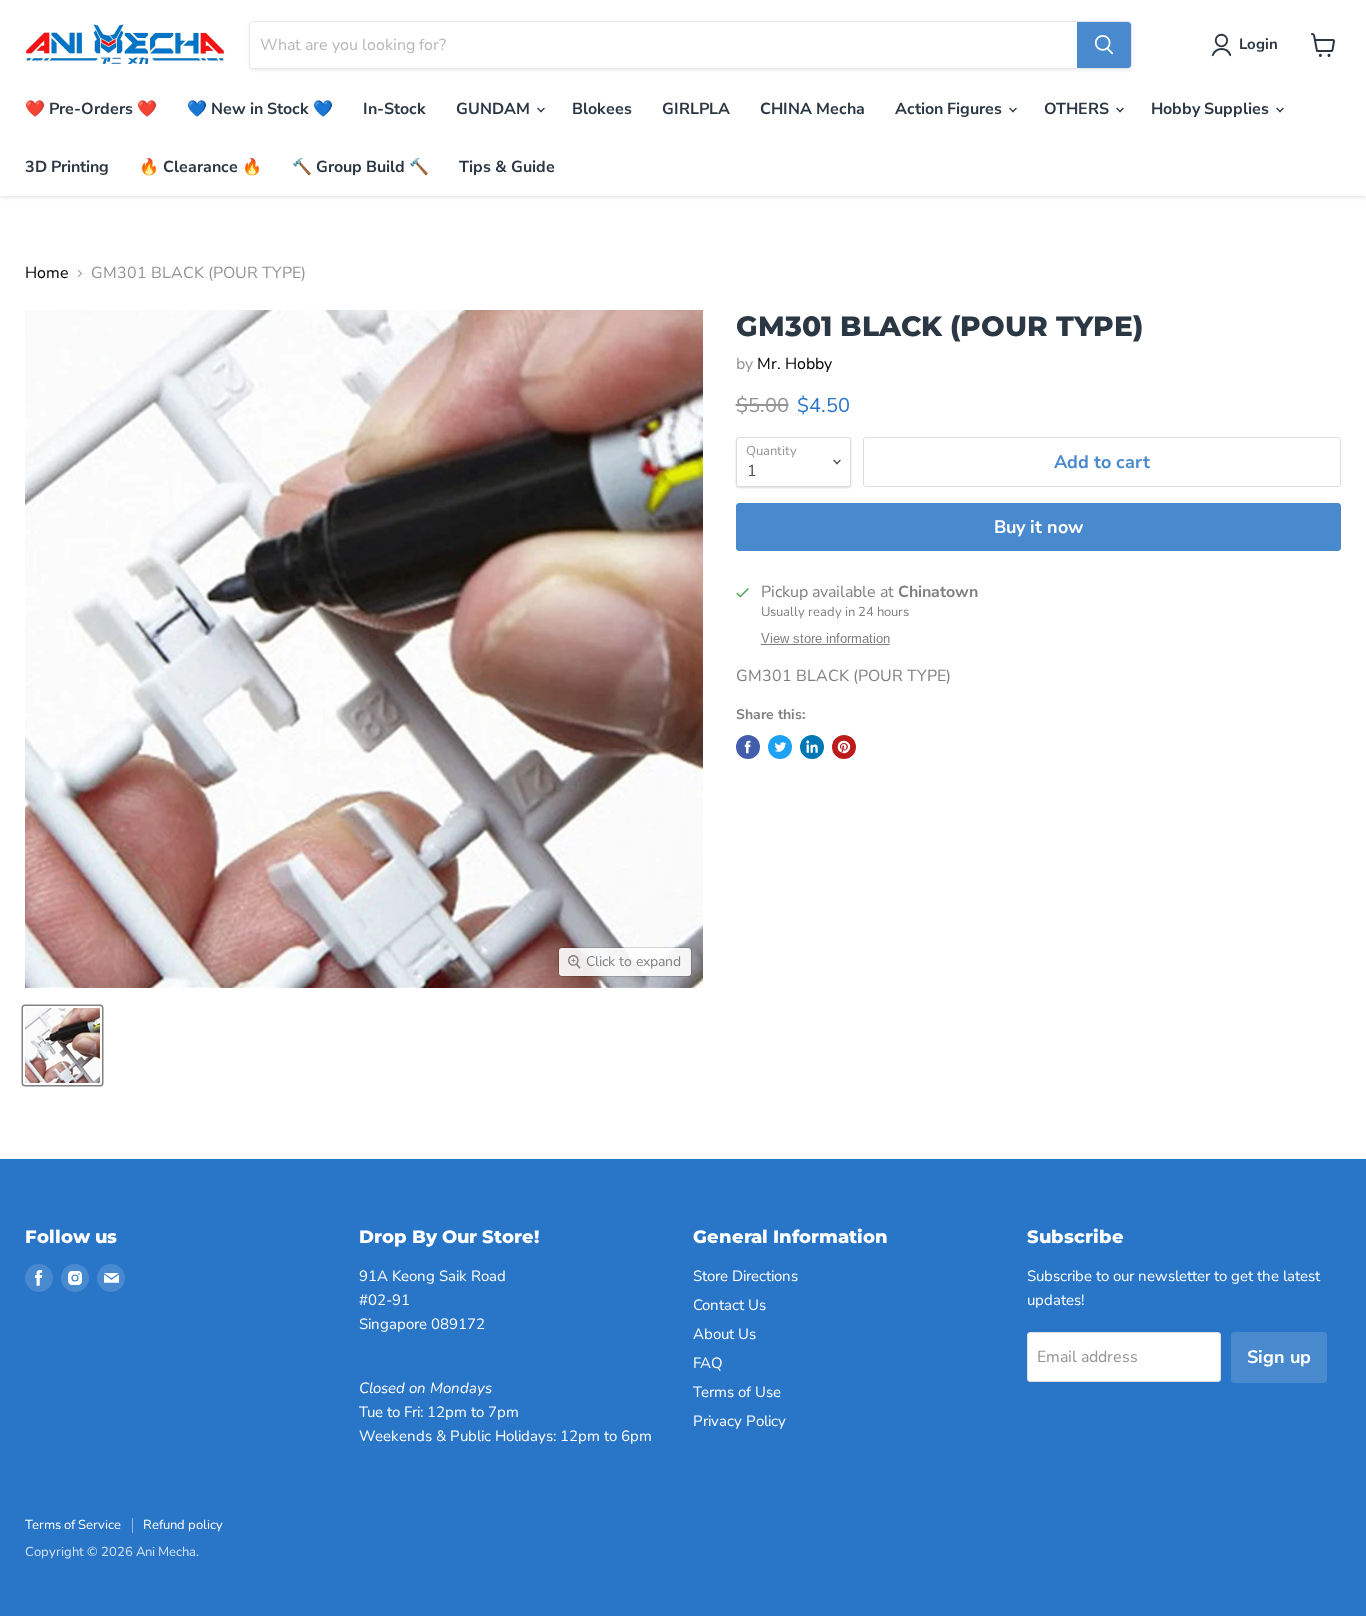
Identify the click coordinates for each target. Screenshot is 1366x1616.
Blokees (602, 109)
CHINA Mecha (812, 109)
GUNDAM (495, 109)
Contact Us (729, 1305)
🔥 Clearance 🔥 (200, 167)
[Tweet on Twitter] (780, 747)
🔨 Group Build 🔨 (360, 167)
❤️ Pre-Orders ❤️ (91, 109)
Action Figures (950, 109)
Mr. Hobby (794, 364)
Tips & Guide (507, 167)
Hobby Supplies (1212, 109)
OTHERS (1078, 109)
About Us (724, 1334)
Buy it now (1038, 527)
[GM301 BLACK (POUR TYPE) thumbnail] (62, 1045)
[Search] (1104, 45)
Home (47, 273)
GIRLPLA (696, 109)
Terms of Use (737, 1392)
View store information (825, 639)
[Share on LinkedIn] (812, 747)
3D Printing (67, 167)
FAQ (708, 1363)
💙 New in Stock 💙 (260, 109)
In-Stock (394, 109)
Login (1258, 44)
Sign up (1279, 1357)
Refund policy (183, 1525)
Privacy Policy (739, 1421)
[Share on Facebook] (748, 747)
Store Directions (745, 1276)
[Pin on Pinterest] (844, 747)
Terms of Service (73, 1525)
